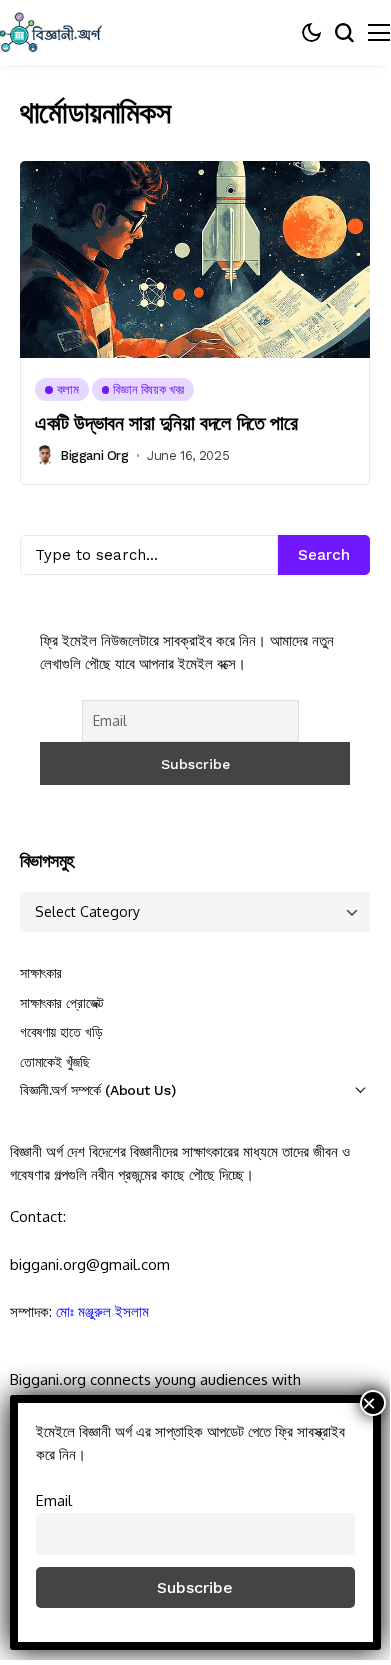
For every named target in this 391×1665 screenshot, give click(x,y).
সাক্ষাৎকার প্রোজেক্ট (62, 1003)
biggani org (94, 455)
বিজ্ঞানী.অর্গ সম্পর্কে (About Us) (97, 1090)
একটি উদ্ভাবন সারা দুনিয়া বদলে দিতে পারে (166, 423)
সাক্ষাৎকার (41, 973)
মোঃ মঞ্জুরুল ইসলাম (102, 1311)
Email (54, 1500)
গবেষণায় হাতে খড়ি (61, 1032)
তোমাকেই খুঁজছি (55, 1062)
